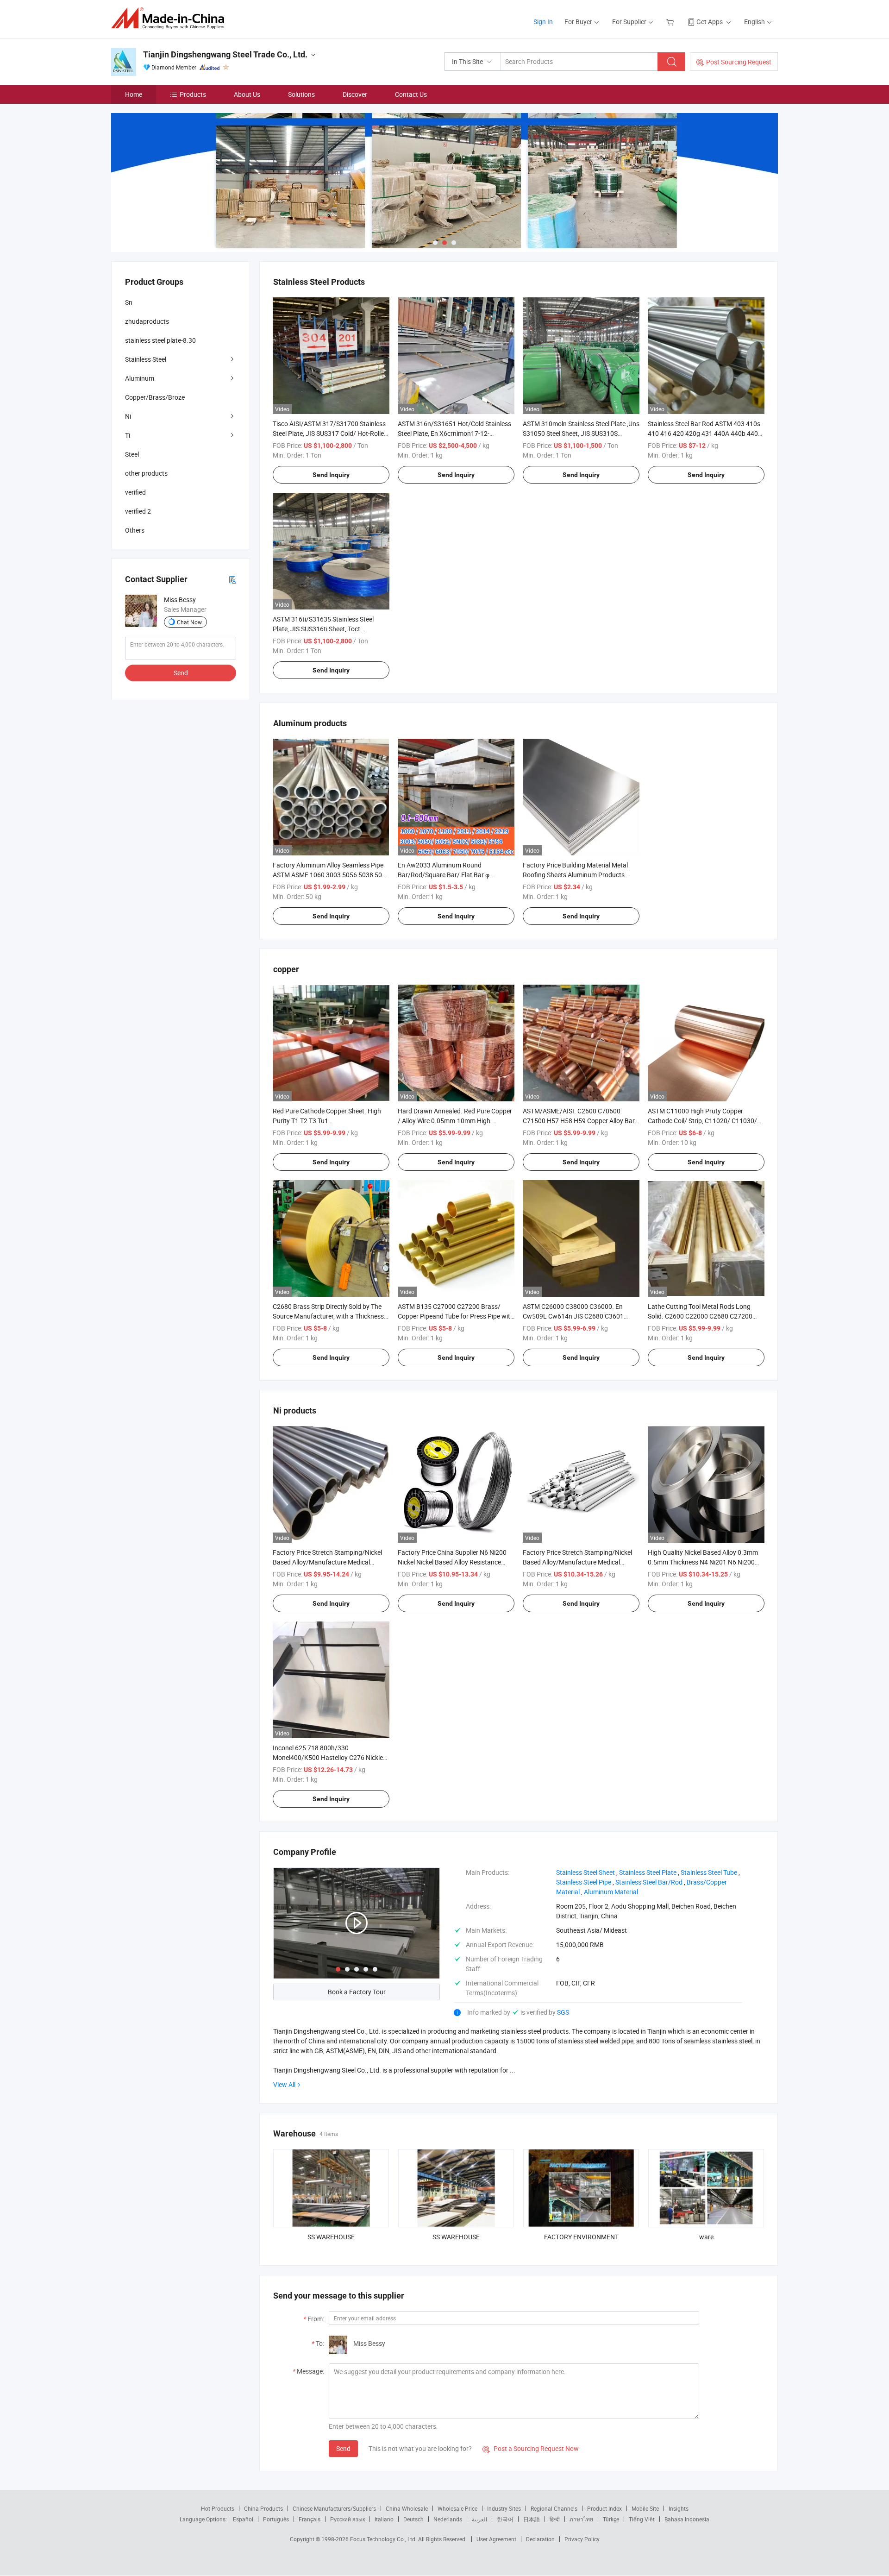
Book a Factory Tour (357, 1992)
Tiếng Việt (642, 2519)
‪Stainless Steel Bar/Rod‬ (649, 1882)
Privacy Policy (582, 2539)
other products (146, 473)
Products (193, 94)
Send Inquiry (331, 475)
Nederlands (448, 2519)
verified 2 (138, 511)
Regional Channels (554, 2508)
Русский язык (347, 2519)
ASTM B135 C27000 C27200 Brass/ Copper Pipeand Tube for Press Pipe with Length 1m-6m (456, 1316)
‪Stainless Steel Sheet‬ (585, 1872)
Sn (129, 302)
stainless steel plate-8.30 (160, 340)
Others (135, 530)
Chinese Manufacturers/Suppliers (334, 2508)
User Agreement (496, 2539)
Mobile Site (645, 2508)
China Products (263, 2508)
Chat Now (189, 622)
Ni (128, 416)
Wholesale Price (457, 2508)
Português (276, 2519)
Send (343, 2448)
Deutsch (413, 2519)
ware (706, 2237)
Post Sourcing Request (739, 62)
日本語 (532, 2519)
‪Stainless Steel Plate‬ (648, 1872)
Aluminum (140, 378)
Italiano (384, 2519)
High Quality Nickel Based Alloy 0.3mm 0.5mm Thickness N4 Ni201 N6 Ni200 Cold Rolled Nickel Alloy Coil (703, 1562)
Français (310, 2519)
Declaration (540, 2539)
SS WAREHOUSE (331, 2237)
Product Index (604, 2508)
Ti (128, 435)
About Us (247, 94)
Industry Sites (504, 2508)
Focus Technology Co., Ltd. (384, 2539)
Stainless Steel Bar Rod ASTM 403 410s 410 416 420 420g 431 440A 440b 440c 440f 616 (704, 433)
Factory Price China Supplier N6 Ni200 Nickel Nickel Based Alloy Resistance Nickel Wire (452, 1562)
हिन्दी (555, 2519)
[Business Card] (232, 579)
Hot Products (218, 2508)
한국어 (505, 2519)
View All (284, 2084)
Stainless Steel (146, 359)
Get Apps (710, 22)
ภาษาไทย (581, 2519)
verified (135, 492)
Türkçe (611, 2519)
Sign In (543, 22)
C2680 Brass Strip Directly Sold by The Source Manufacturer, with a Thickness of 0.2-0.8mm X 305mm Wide (328, 1316)
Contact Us (411, 94)
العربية (479, 2519)
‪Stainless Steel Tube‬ (709, 1872)
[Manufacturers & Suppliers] (171, 18)
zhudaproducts (147, 321)
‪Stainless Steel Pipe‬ (584, 1882)
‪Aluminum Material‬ (611, 1892)
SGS (563, 2012)
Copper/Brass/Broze (155, 397)
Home (134, 94)
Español (243, 2519)
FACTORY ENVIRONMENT (581, 2237)
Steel (132, 454)
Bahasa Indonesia (687, 2519)
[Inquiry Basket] (671, 22)
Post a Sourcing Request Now (531, 2448)
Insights (679, 2508)
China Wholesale (407, 2508)
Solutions (301, 94)
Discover (355, 94)
